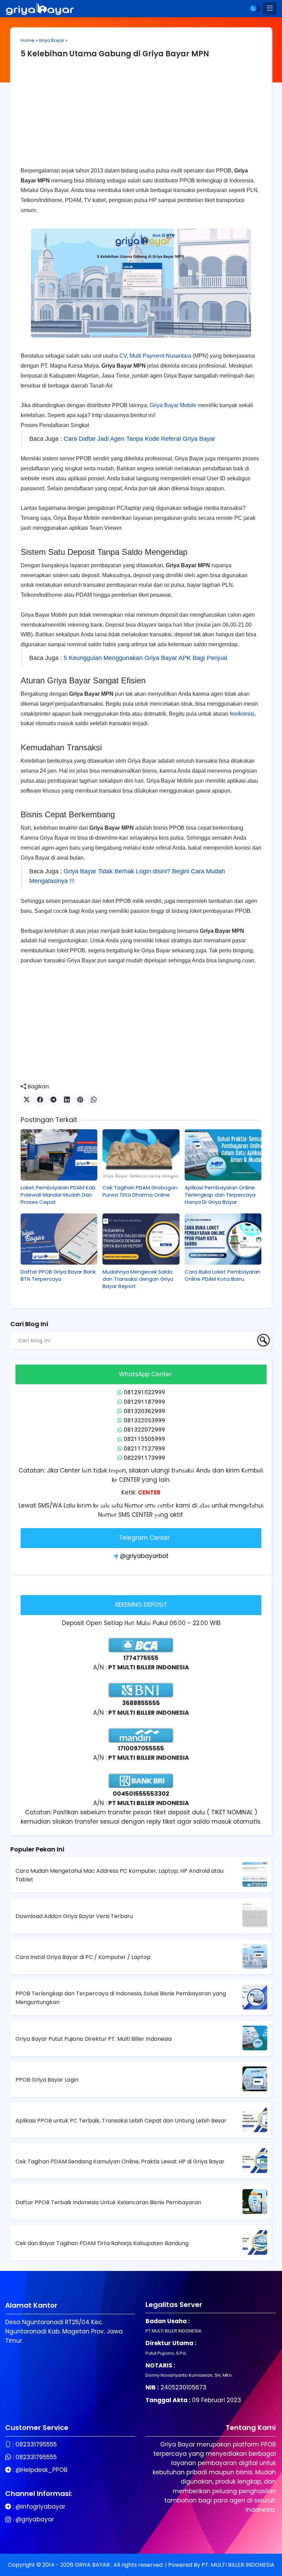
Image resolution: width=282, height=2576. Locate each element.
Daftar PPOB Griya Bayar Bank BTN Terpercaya (58, 1275)
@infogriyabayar (40, 2507)
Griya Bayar (51, 40)
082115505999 (144, 1439)
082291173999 (144, 1458)
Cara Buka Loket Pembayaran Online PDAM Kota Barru (223, 1275)
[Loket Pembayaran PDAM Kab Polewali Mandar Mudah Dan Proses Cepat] (59, 1155)
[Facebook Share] (40, 1100)
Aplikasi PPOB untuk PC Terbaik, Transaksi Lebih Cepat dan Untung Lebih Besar (121, 2121)
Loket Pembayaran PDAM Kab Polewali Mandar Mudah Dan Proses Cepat (58, 1195)
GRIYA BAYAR (93, 2565)
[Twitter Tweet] (27, 1100)
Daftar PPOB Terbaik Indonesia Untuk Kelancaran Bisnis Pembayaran (108, 2202)
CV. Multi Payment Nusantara (155, 356)
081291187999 (144, 1402)
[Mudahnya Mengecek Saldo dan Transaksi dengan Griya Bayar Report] (141, 1239)
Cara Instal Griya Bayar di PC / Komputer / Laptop (83, 1957)
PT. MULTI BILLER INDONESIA (238, 2565)
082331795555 (36, 2444)
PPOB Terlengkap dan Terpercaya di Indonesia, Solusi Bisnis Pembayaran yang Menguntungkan (121, 1998)
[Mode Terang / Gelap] (256, 8)
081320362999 (144, 1411)
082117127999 (144, 1448)
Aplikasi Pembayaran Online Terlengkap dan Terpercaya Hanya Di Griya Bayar (220, 1195)
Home (28, 40)
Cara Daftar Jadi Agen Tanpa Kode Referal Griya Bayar (139, 439)
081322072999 (144, 1430)
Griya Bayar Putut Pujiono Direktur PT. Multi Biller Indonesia (94, 2039)
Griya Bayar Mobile (173, 405)
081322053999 (144, 1420)
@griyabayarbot (144, 1556)
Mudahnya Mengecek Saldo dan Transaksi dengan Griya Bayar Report (138, 1279)
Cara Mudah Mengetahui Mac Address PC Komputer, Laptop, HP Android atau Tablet (120, 1875)
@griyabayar (35, 2519)
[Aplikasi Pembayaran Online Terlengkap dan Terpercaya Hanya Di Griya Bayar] (223, 1155)
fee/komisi (242, 714)
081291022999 (144, 1392)
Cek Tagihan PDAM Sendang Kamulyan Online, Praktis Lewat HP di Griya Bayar (120, 2161)
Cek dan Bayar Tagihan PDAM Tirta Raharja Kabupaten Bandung (102, 2243)
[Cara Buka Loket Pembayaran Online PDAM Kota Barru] (223, 1239)
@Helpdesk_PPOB (41, 2470)
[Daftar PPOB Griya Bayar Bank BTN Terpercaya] (59, 1239)
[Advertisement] (141, 118)
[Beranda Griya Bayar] (40, 9)
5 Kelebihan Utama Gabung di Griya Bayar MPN (115, 54)
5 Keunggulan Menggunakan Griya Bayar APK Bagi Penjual (145, 658)
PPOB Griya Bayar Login (47, 2080)
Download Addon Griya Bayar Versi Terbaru (74, 1916)
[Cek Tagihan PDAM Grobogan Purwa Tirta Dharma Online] (141, 1155)
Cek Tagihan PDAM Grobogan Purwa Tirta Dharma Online (140, 1191)
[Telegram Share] (53, 1100)
